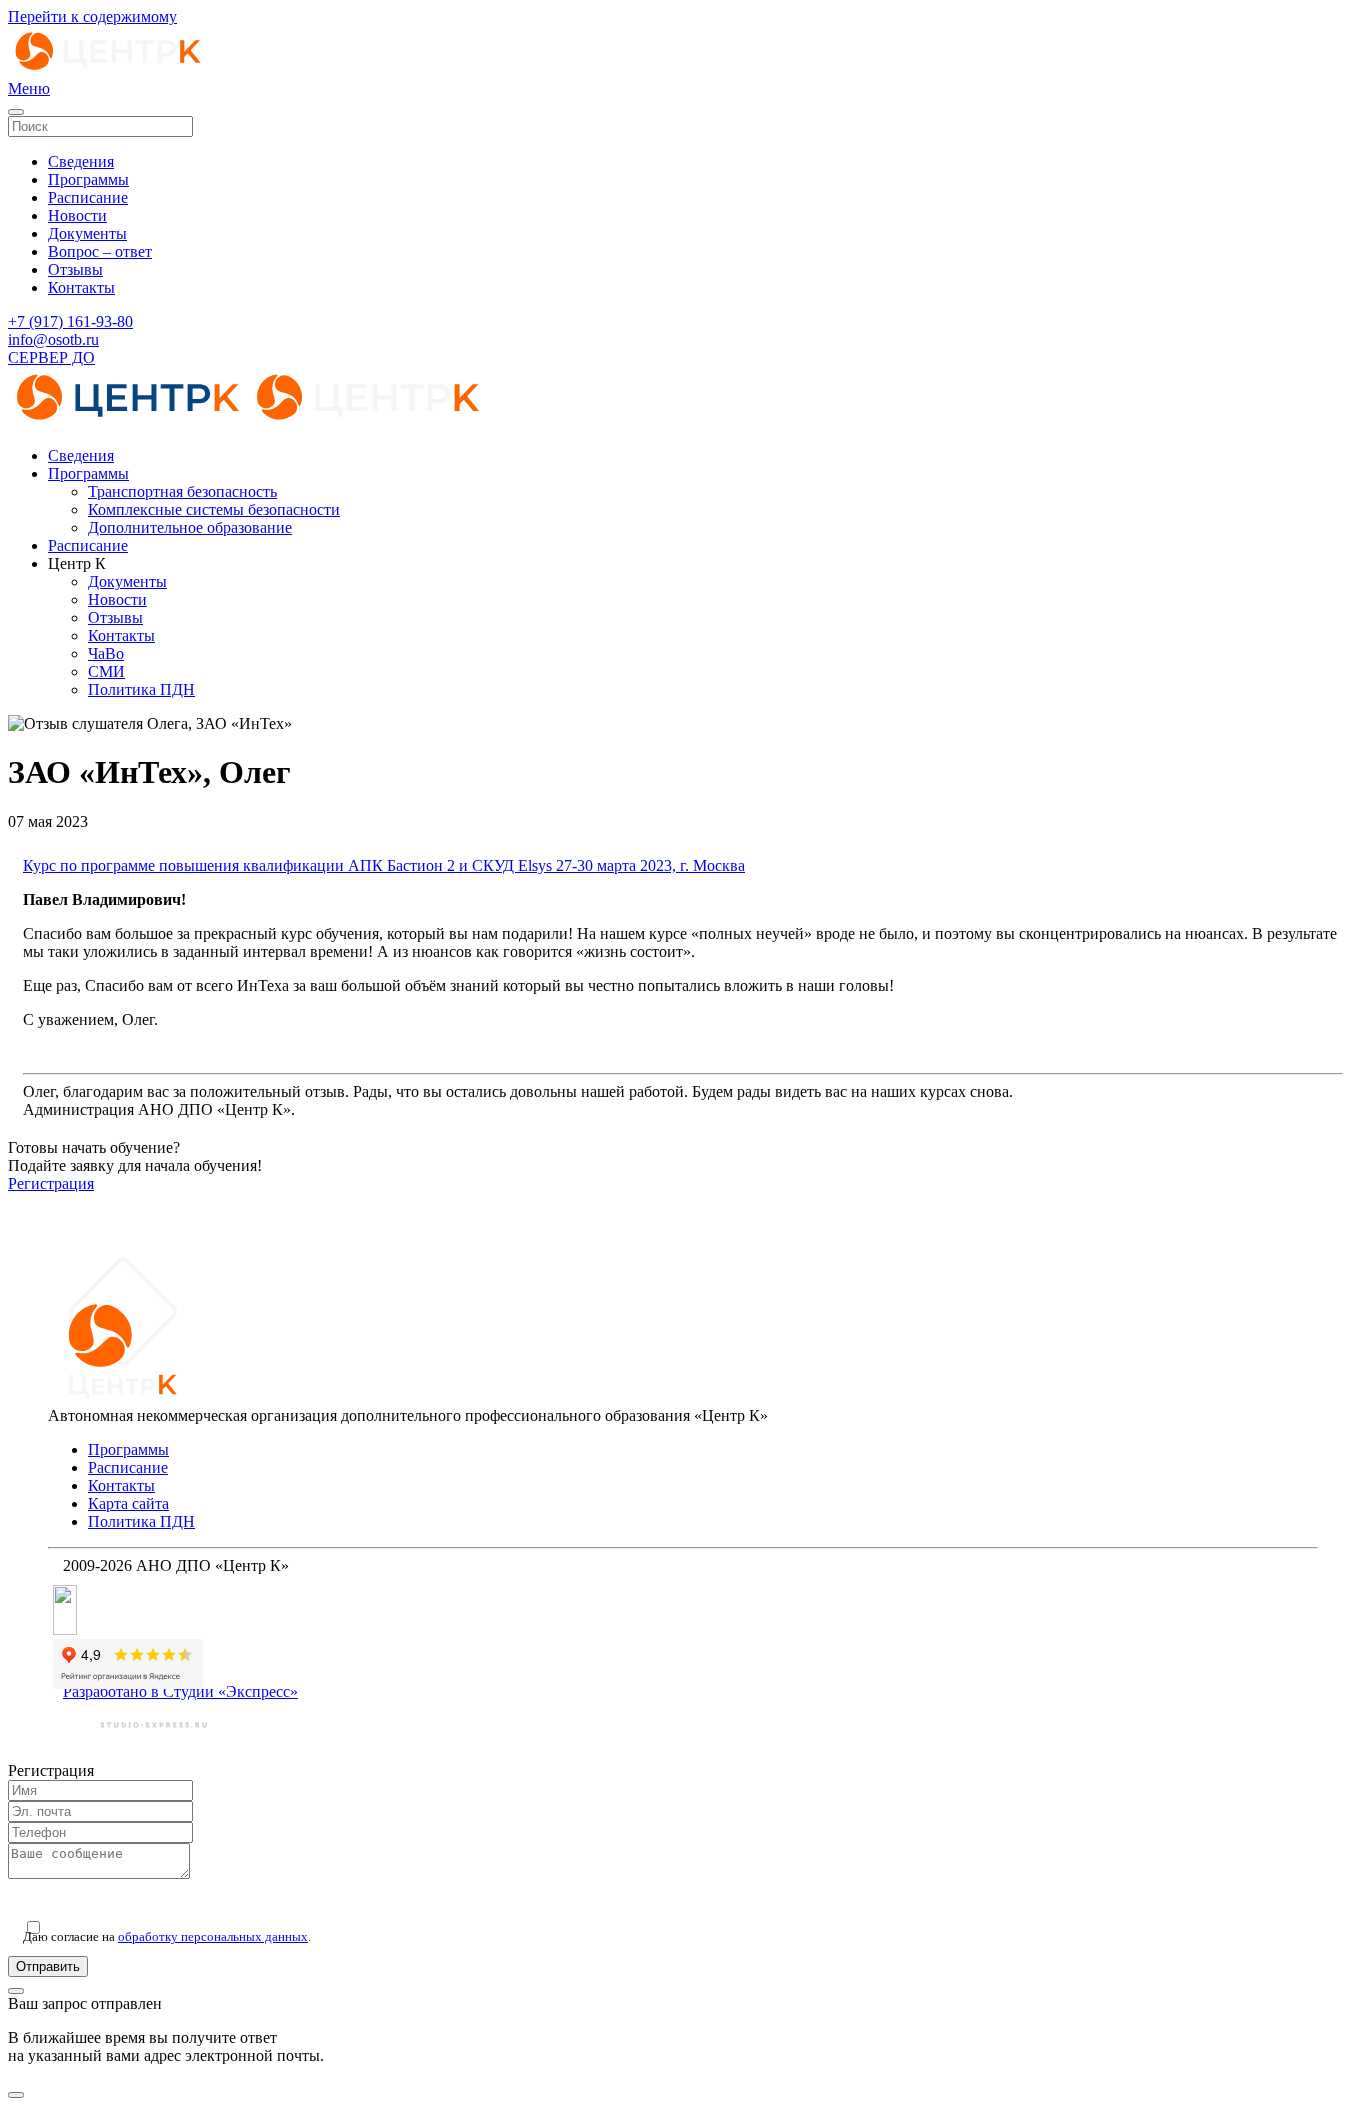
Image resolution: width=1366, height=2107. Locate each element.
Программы (88, 179)
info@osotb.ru (53, 339)
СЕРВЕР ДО (51, 357)
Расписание (88, 197)
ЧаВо (106, 653)
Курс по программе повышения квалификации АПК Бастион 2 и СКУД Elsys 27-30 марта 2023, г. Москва (384, 865)
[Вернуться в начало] (108, 70)
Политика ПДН (141, 689)
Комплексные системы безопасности (214, 509)
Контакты (81, 287)
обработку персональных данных (213, 1936)
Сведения (81, 161)
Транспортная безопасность (182, 491)
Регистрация (51, 1183)
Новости (77, 215)
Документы (87, 233)
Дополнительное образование (190, 527)
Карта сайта (128, 1503)
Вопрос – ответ (100, 251)
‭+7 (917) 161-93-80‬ (70, 321)
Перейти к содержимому (92, 16)
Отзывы (75, 269)
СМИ (106, 671)
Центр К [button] (77, 563)
